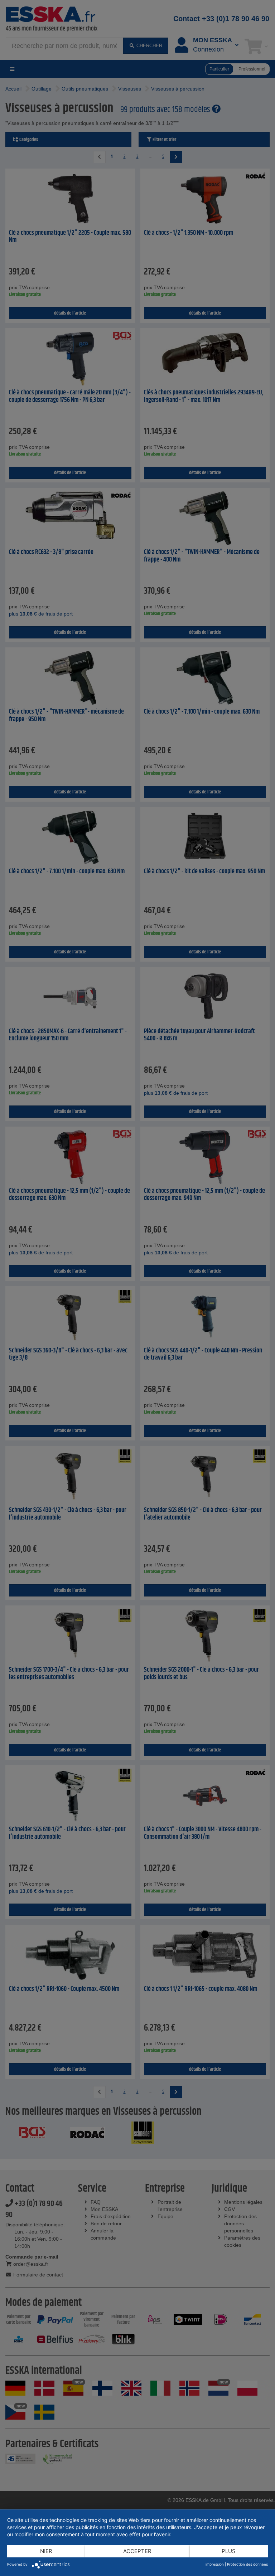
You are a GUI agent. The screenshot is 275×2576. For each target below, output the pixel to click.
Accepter (137, 2551)
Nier (46, 2551)
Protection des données (247, 2564)
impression (215, 2564)
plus (229, 2551)
